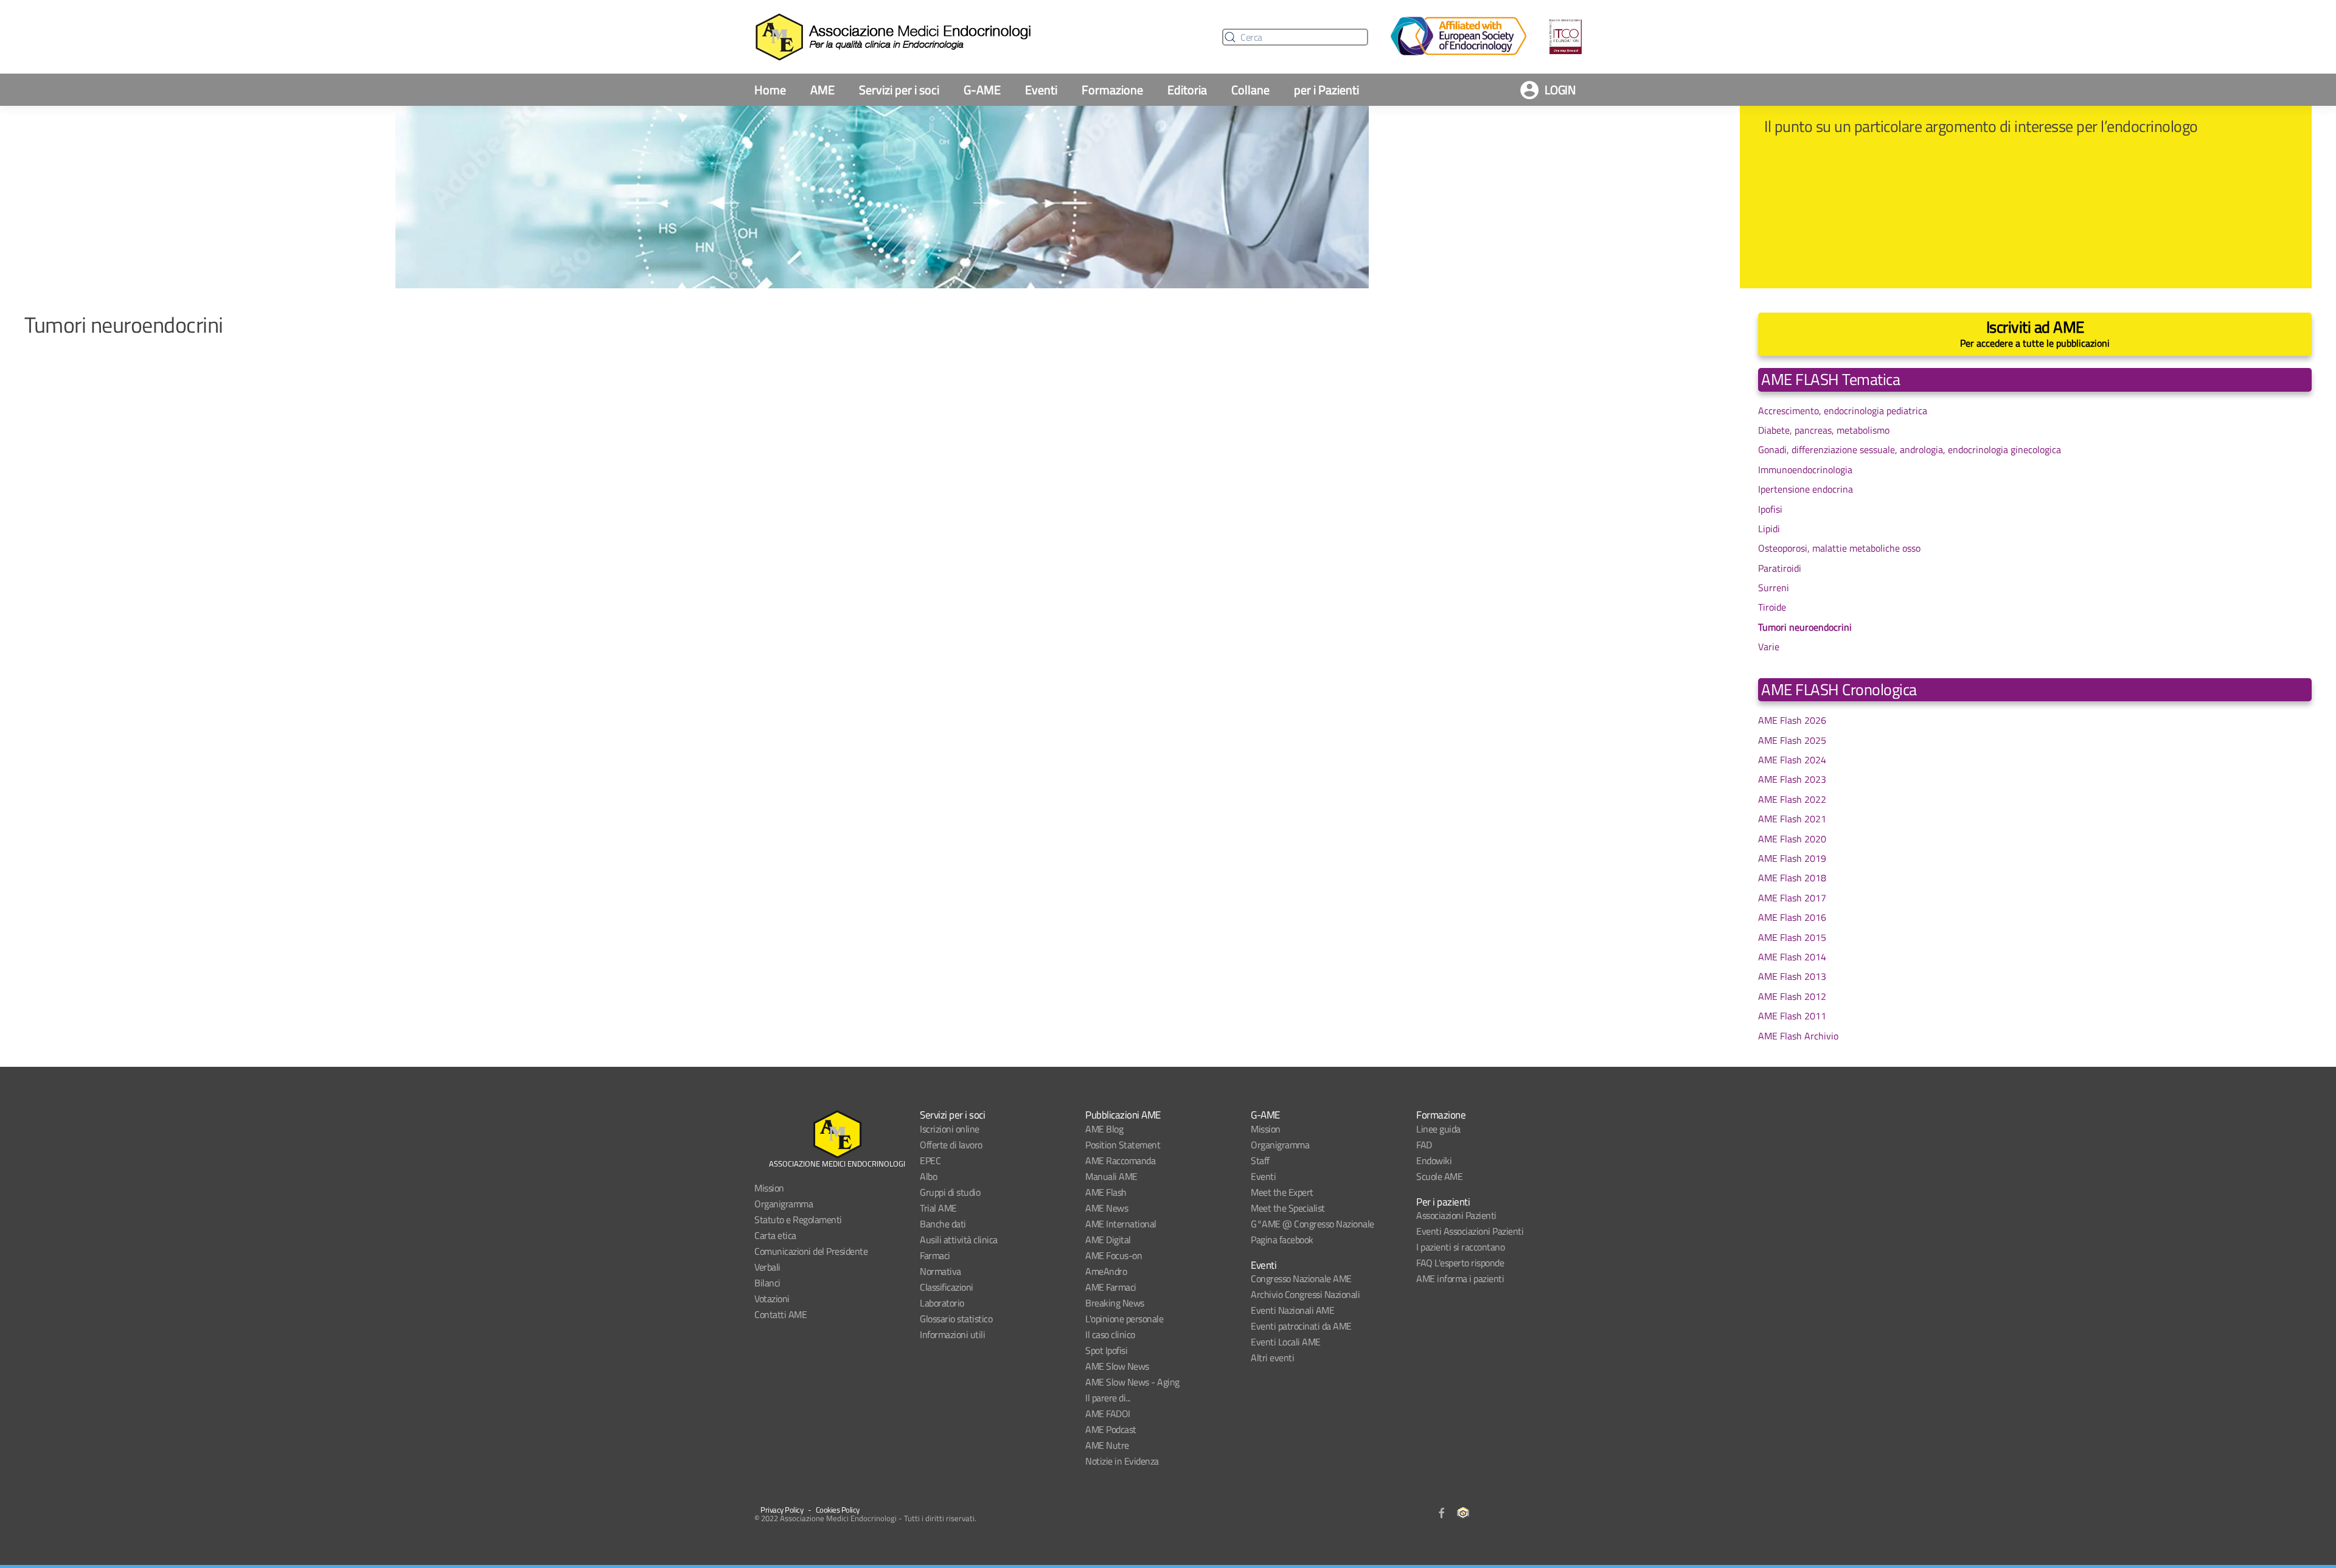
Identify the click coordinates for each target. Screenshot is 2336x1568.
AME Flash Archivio (1798, 1036)
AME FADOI (1108, 1414)
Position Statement (1123, 1145)
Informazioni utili (952, 1334)
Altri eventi (1272, 1358)
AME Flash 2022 (1792, 799)
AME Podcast (1111, 1429)
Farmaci (935, 1255)
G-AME (982, 90)
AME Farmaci (1111, 1287)
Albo (928, 1176)
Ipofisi (1770, 509)
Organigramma (784, 1204)
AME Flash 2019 (1792, 858)
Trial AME (938, 1208)
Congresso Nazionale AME (1301, 1278)
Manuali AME (1111, 1176)
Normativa (940, 1271)
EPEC (930, 1160)
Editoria (1187, 90)
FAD (1424, 1145)
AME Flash (1106, 1192)
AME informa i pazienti (1460, 1278)
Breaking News (1115, 1303)
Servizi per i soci (899, 90)
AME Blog (1104, 1129)
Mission (769, 1188)
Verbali (767, 1267)
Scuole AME (1439, 1176)
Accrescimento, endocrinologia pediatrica (1843, 411)
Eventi (1041, 90)
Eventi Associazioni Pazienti (1470, 1231)
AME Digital (1108, 1240)
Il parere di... (1108, 1398)
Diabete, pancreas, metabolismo (1824, 430)
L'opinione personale (1124, 1319)
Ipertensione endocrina (1806, 489)
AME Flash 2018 (1792, 878)
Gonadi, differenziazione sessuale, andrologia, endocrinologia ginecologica (1910, 449)
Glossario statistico (956, 1319)
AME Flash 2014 (1792, 957)
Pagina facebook (1282, 1240)
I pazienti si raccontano (1460, 1247)
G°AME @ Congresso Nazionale (1312, 1224)
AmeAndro (1106, 1271)
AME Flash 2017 (1792, 898)
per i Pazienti (1326, 90)
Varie (1769, 647)
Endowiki (1434, 1160)
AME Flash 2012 (1792, 996)
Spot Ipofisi (1106, 1350)
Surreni (1774, 588)
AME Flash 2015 (1792, 937)
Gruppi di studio (950, 1192)
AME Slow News (1117, 1366)
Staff (1260, 1160)
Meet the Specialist (1288, 1208)
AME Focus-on (1114, 1255)
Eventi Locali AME (1286, 1342)
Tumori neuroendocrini (1805, 627)
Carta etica (775, 1235)
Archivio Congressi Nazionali (1305, 1294)
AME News (1107, 1208)
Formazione (1112, 90)
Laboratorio (942, 1303)
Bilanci (767, 1283)
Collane (1250, 90)
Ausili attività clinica (959, 1240)
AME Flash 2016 (1792, 917)
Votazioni (772, 1299)
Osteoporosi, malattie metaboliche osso (1839, 548)
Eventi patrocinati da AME (1301, 1326)
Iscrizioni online (950, 1129)
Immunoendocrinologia (1805, 470)
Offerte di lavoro (951, 1145)
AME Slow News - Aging (1132, 1382)
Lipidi (1769, 529)
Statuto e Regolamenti (798, 1219)
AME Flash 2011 (1792, 1016)
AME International (1121, 1224)
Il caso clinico (1110, 1334)
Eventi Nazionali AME (1292, 1310)
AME (822, 90)
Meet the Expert (1282, 1192)
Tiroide (1772, 607)
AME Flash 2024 (1792, 760)
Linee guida (1438, 1129)
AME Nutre (1107, 1445)
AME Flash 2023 (1792, 779)
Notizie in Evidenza (1122, 1461)
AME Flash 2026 (1792, 720)
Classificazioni (947, 1287)
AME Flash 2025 (1792, 740)
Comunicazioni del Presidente (811, 1251)
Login (1560, 90)
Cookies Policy (838, 1510)
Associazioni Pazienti (1456, 1215)
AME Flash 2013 (1792, 976)
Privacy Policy (782, 1510)
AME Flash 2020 (1792, 839)
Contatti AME (780, 1314)
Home (770, 90)
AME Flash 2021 (1792, 819)
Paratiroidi (1780, 568)
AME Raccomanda (1120, 1160)
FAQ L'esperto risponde (1460, 1263)
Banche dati (943, 1224)
